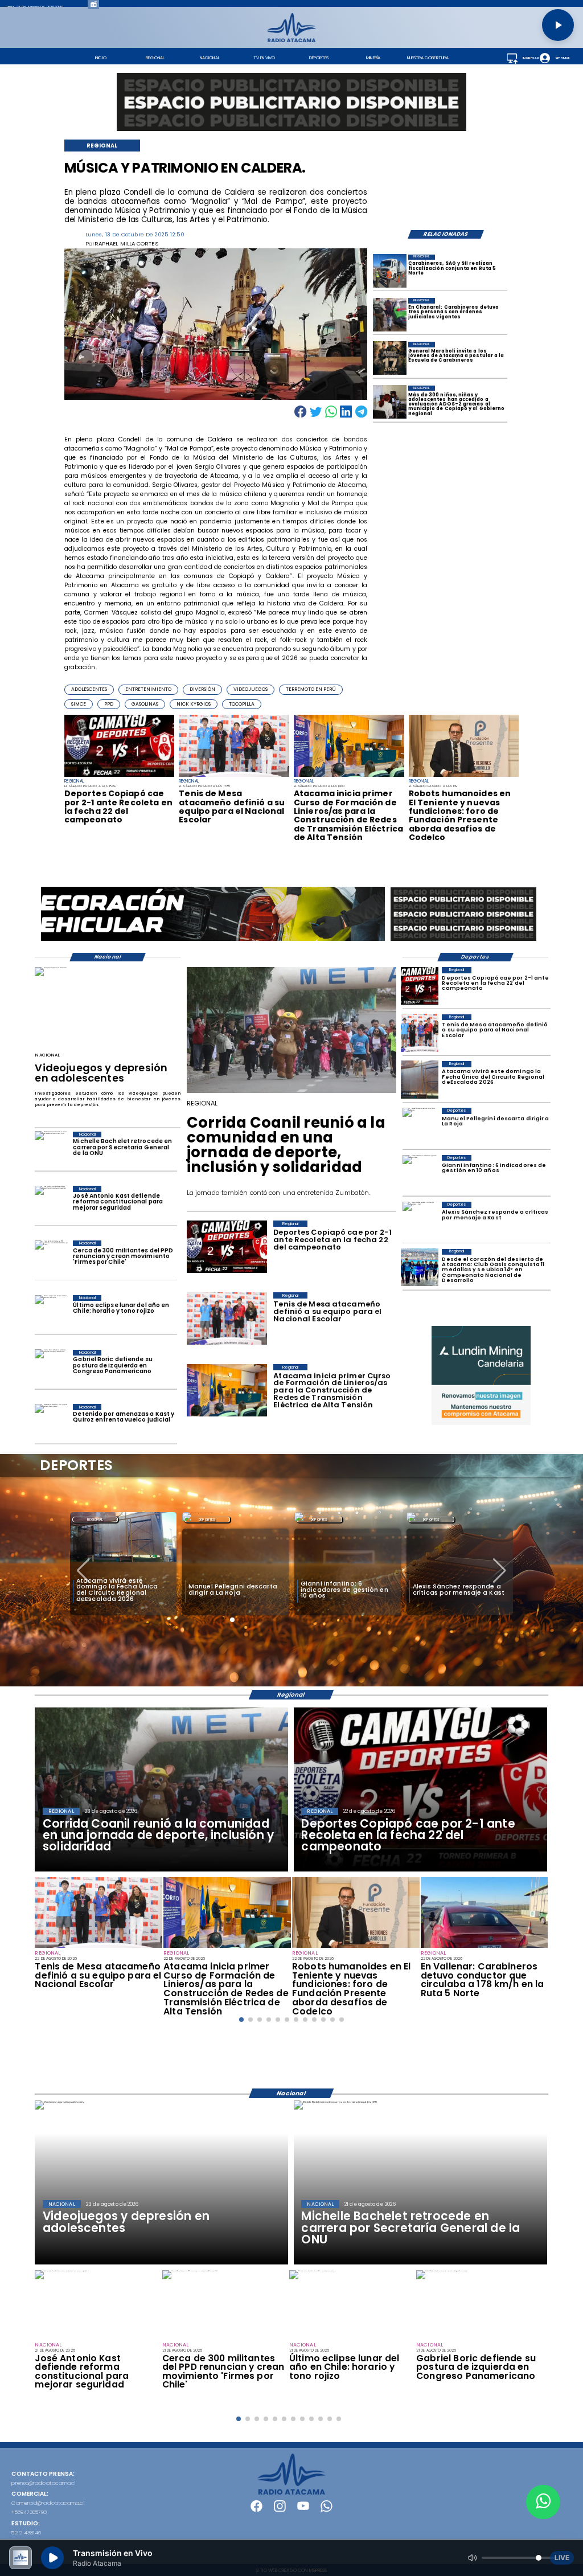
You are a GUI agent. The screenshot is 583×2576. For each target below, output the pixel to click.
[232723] (464, 776)
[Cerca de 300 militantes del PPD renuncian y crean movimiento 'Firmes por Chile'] (51, 1259)
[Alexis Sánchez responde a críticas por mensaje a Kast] (420, 1221)
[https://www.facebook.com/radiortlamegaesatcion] (256, 2510)
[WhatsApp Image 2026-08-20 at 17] (420, 1080)
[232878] (120, 776)
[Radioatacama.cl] (291, 40)
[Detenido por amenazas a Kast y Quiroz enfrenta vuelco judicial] (51, 1422)
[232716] (485, 1947)
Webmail (563, 58)
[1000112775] (292, 1092)
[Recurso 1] (291, 2493)
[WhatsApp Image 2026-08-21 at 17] (390, 271)
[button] (89, 689)
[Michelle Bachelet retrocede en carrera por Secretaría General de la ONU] (51, 1150)
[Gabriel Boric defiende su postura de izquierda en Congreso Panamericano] (51, 1368)
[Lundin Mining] (481, 1375)
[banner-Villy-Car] (213, 940)
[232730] (234, 776)
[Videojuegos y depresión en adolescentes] (51, 968)
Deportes (95, 1520)
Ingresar (531, 58)
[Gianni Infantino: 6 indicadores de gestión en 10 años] (420, 1174)
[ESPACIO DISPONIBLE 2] (463, 941)
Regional (432, 1520)
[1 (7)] (420, 1268)
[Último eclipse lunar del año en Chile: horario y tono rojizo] (51, 1313)
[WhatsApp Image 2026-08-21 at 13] (390, 359)
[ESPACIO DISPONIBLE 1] (291, 102)
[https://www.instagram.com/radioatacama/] (280, 2510)
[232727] (349, 776)
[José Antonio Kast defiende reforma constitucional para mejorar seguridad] (51, 1204)
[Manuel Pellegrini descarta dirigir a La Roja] (420, 1127)
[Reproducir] (558, 25)
